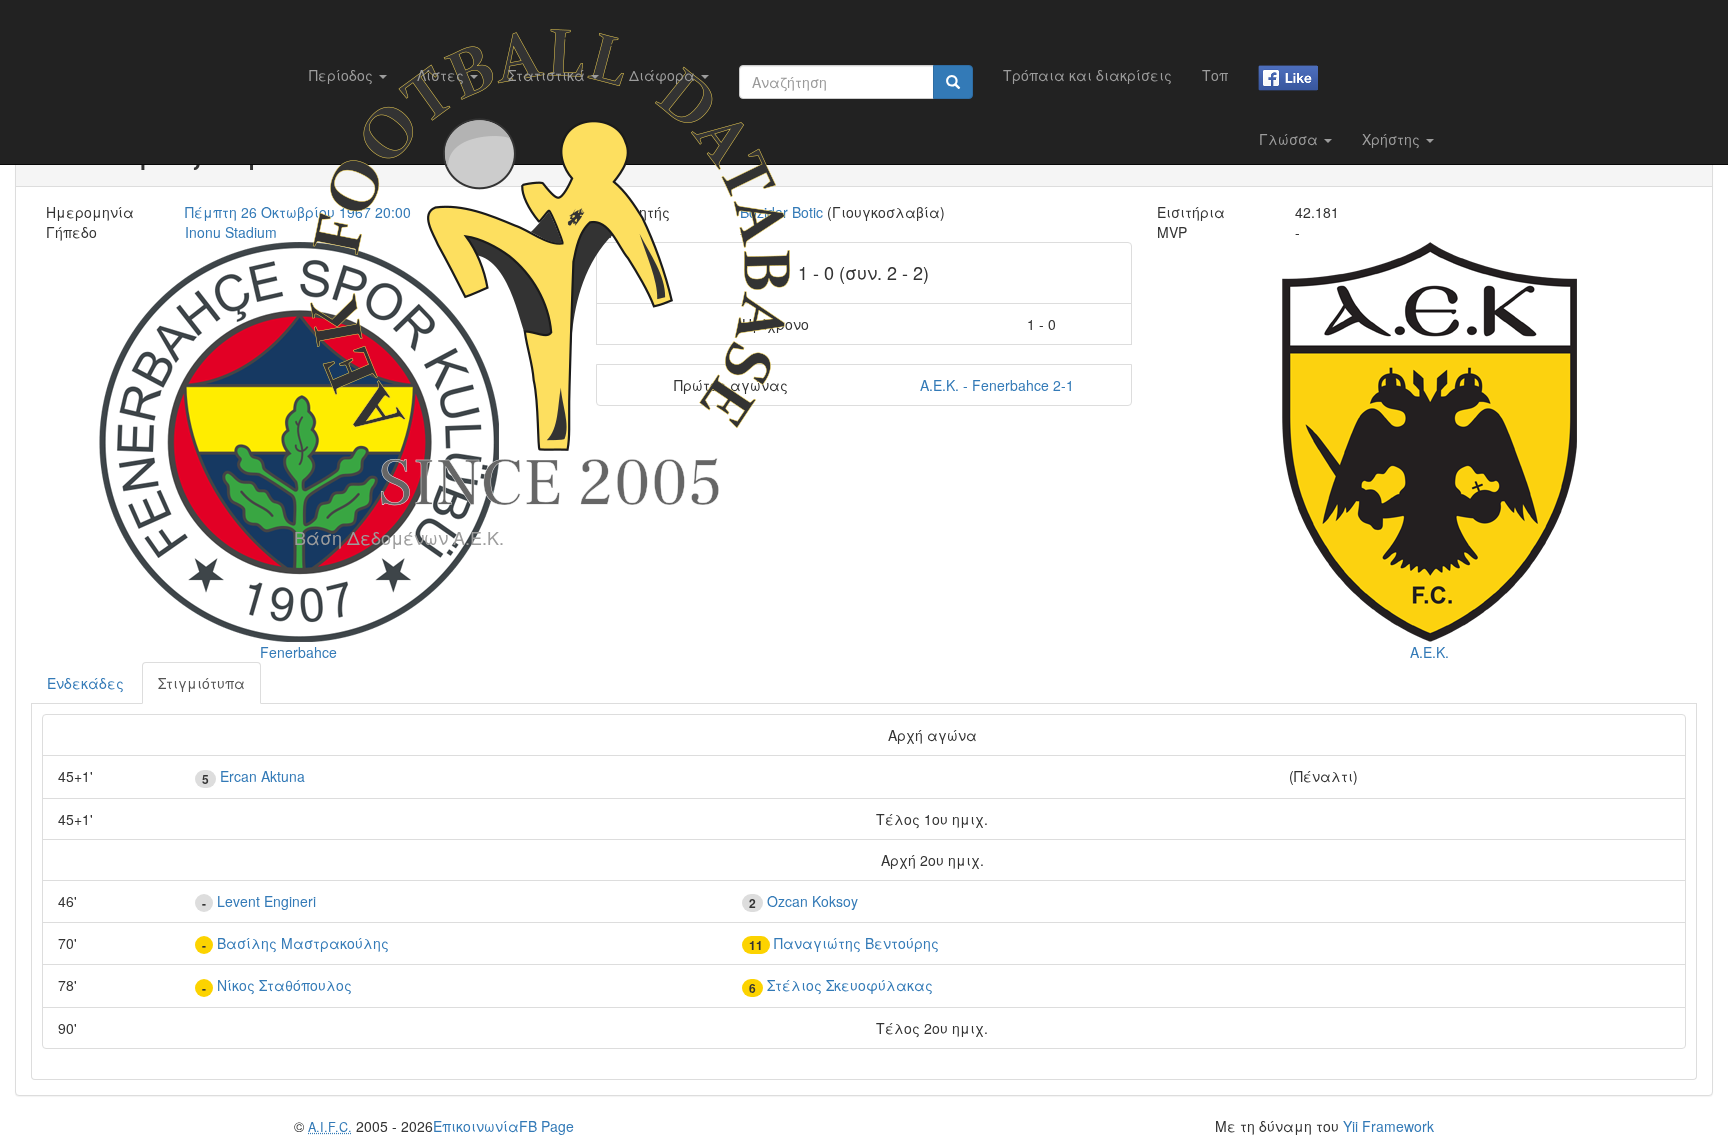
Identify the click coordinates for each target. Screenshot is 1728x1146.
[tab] (85, 683)
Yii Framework (1388, 1126)
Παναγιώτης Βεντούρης (856, 943)
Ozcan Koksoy (812, 901)
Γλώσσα (1290, 139)
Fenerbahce (298, 652)
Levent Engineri (266, 901)
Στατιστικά (548, 75)
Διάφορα (664, 75)
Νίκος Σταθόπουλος (284, 985)
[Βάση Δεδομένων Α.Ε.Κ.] (550, 25)
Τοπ (1215, 75)
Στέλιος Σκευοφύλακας (850, 985)
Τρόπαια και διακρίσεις (1087, 75)
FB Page (546, 1126)
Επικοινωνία (476, 1126)
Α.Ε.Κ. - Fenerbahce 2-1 (997, 385)
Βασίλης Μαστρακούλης (303, 943)
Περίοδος (343, 75)
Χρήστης (1393, 139)
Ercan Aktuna (262, 776)
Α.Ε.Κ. (1429, 652)
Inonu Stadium (231, 232)
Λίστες (442, 75)
